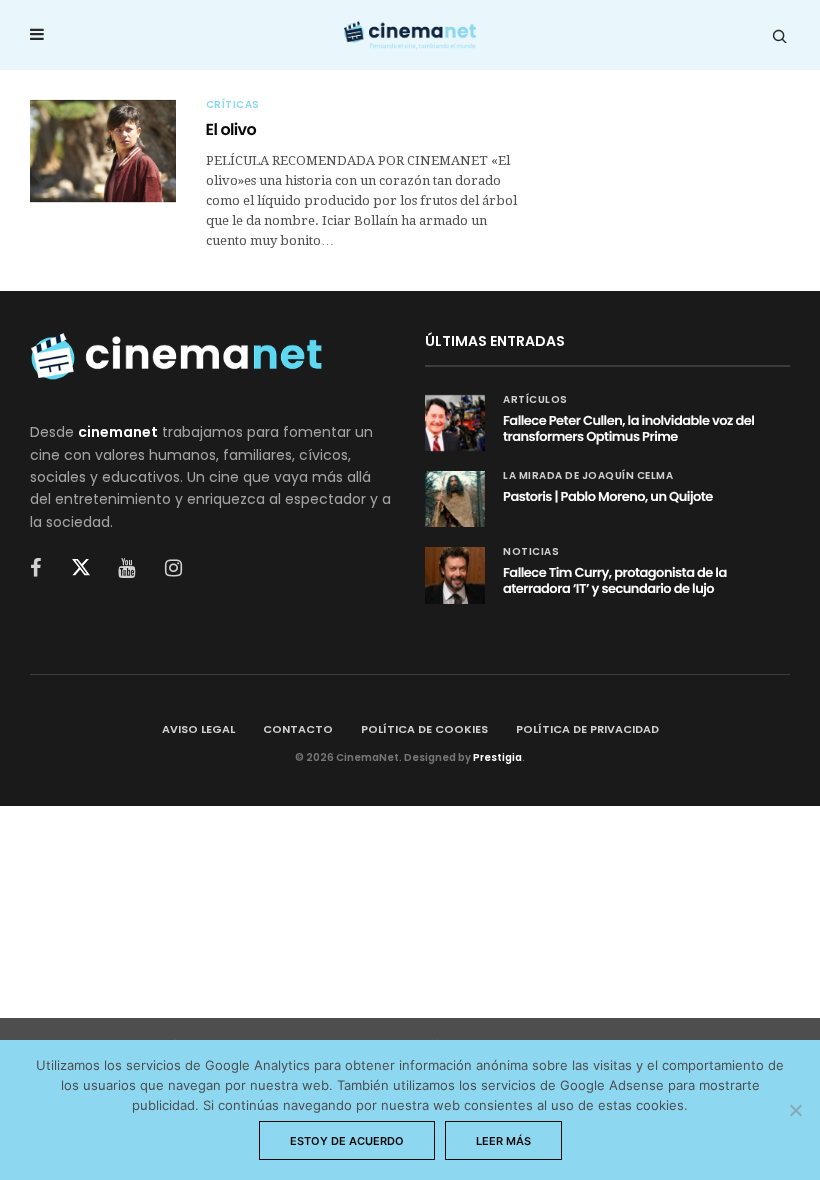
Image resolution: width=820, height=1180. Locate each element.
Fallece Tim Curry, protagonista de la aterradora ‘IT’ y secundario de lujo (615, 580)
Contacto (298, 729)
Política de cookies (424, 729)
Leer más (503, 1141)
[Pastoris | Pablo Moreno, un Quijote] (455, 499)
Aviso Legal (198, 729)
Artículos (535, 400)
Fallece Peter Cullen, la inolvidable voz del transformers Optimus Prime (628, 428)
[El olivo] (103, 151)
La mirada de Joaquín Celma (588, 476)
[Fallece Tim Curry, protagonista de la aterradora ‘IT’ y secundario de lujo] (455, 575)
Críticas (233, 105)
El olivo (231, 129)
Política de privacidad (587, 729)
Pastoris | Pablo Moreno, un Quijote (608, 496)
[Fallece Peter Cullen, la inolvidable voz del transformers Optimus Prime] (455, 423)
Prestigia (497, 757)
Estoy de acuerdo (347, 1141)
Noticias (531, 552)
